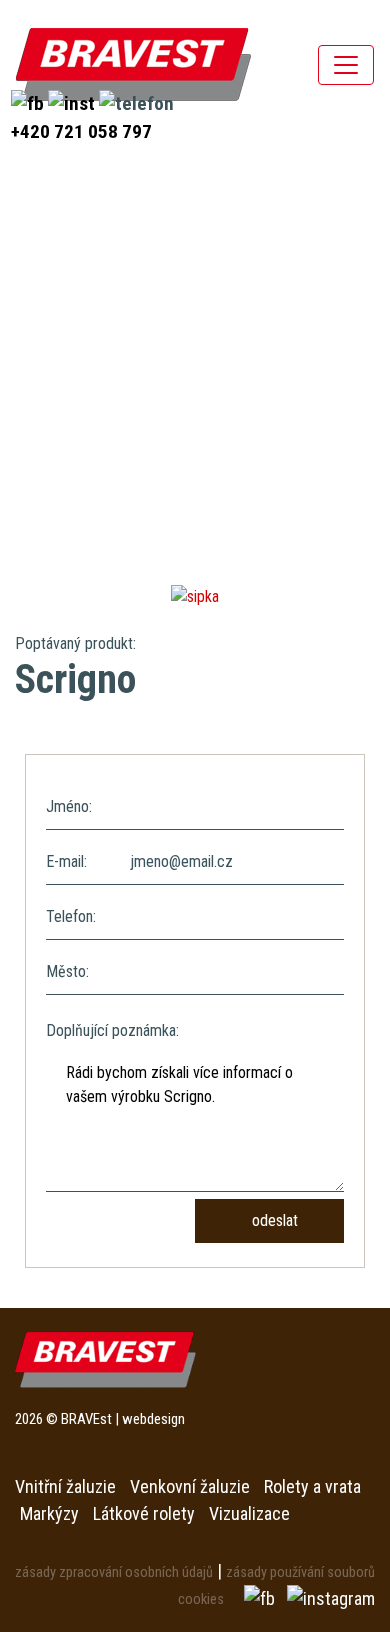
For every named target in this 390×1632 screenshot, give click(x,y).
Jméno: (69, 806)
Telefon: (71, 916)
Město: (67, 971)
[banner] (133, 64)
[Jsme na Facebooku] (261, 1597)
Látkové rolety (144, 1513)
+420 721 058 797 (81, 131)
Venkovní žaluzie (190, 1486)
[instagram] (73, 102)
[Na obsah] (195, 595)
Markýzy (49, 1513)
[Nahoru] (330, 1572)
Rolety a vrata (312, 1486)
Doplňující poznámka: (112, 1030)
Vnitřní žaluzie (65, 1486)
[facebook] (29, 102)
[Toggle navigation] (346, 65)
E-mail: (66, 861)
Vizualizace (249, 1513)
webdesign (153, 1419)
